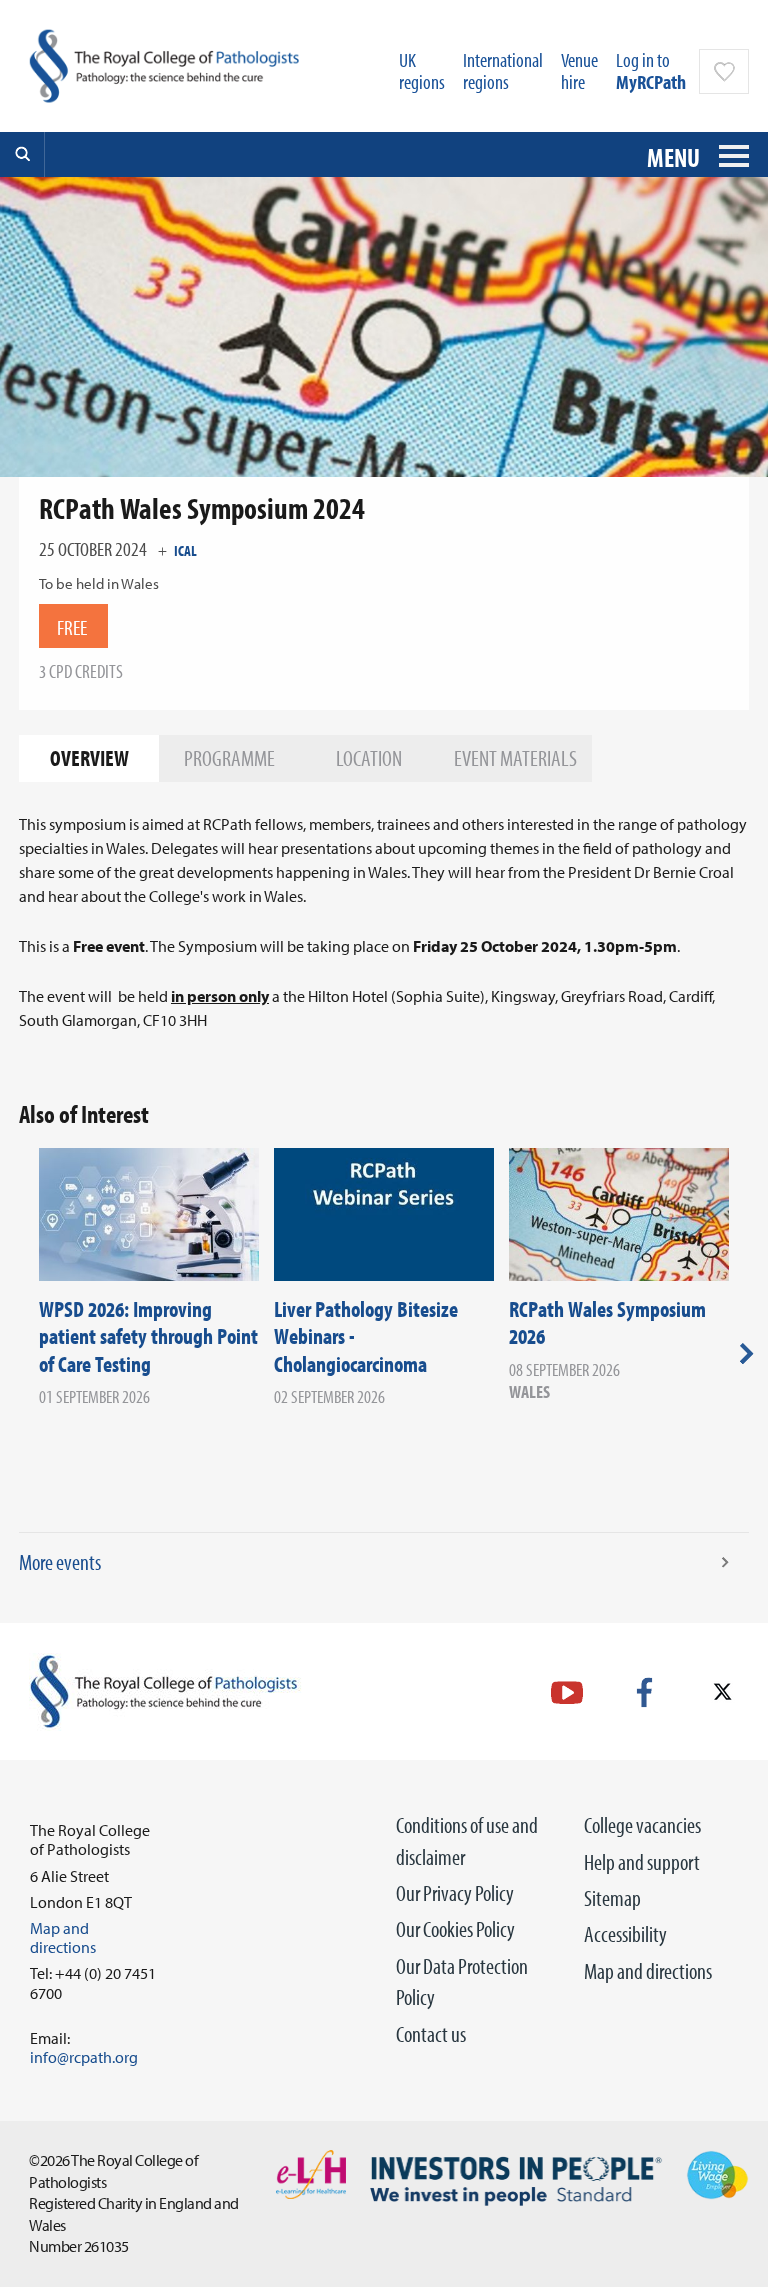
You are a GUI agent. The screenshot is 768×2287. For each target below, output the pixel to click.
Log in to (651, 70)
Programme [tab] (229, 758)
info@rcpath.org (84, 2057)
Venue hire (579, 70)
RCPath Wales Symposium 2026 (607, 1323)
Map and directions (648, 1971)
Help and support (642, 1862)
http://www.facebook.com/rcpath (644, 1692)
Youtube (567, 1692)
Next (746, 1353)
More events (60, 1562)
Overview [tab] (89, 758)
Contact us (431, 2034)
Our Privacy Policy (455, 1893)
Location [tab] (369, 758)
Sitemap (612, 1898)
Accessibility (625, 1934)
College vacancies (642, 1825)
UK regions (422, 70)
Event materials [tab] (515, 758)
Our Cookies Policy (455, 1929)
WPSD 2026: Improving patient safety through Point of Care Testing (148, 1336)
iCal (185, 550)
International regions (503, 70)
